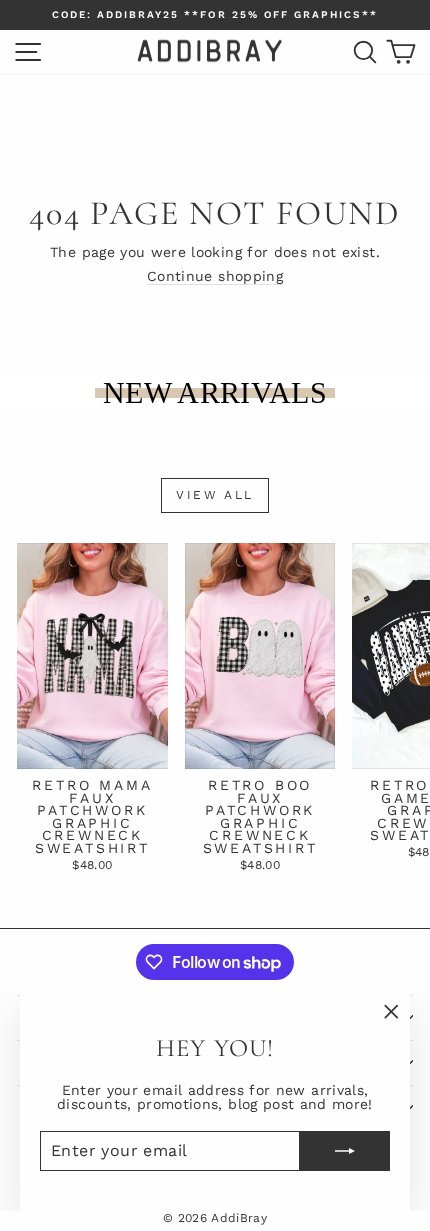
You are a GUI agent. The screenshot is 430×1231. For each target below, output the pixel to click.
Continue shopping (215, 276)
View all (214, 495)
